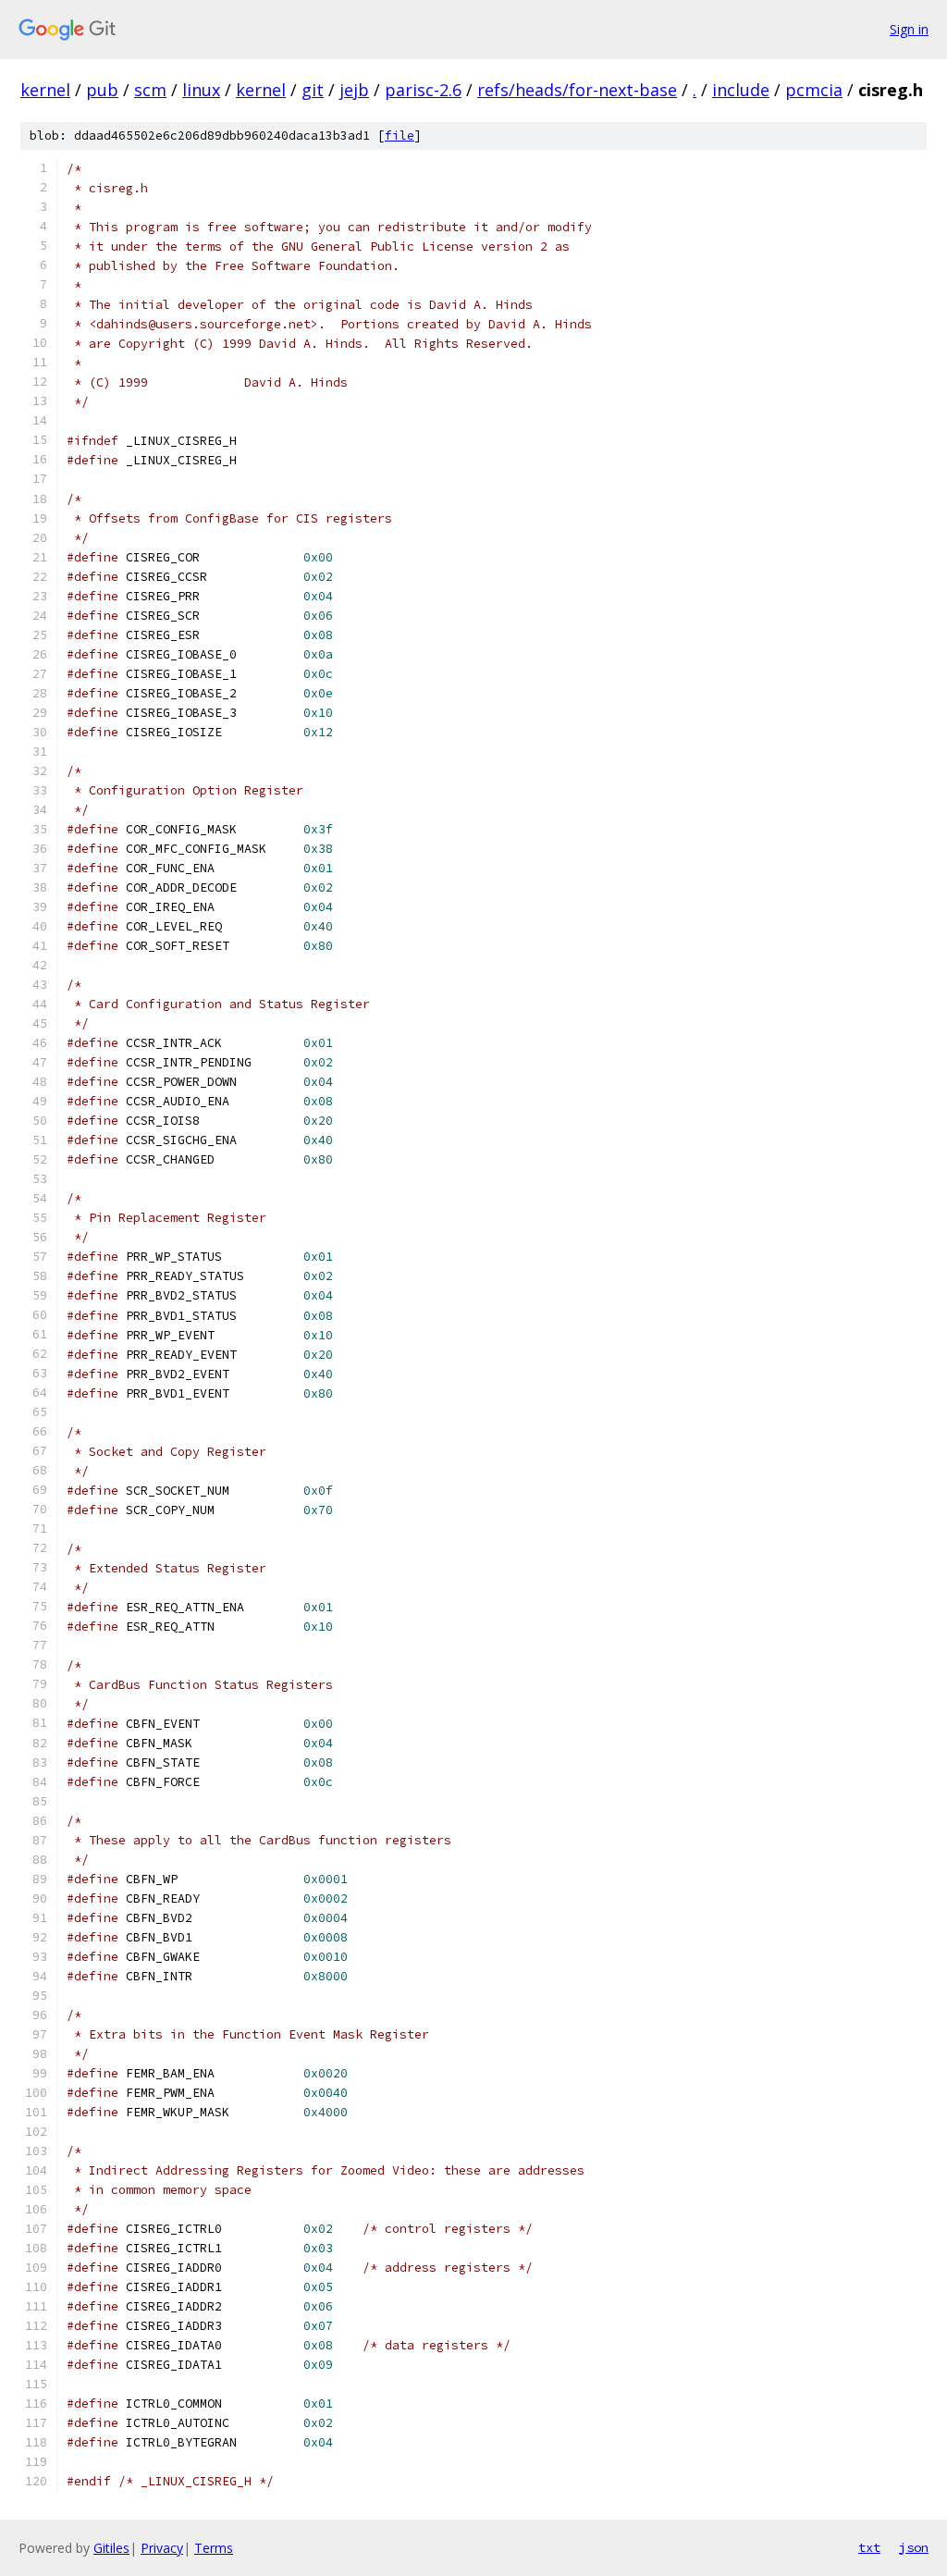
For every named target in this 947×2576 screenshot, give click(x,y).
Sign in (909, 29)
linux (201, 90)
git (313, 90)
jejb (354, 90)
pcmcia (814, 90)
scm (150, 90)
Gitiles (111, 2548)
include (741, 90)
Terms (214, 2548)
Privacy (162, 2548)
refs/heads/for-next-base (577, 90)
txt (869, 2547)
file (400, 136)
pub (102, 90)
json (914, 2547)
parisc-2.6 (423, 90)
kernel (45, 90)
